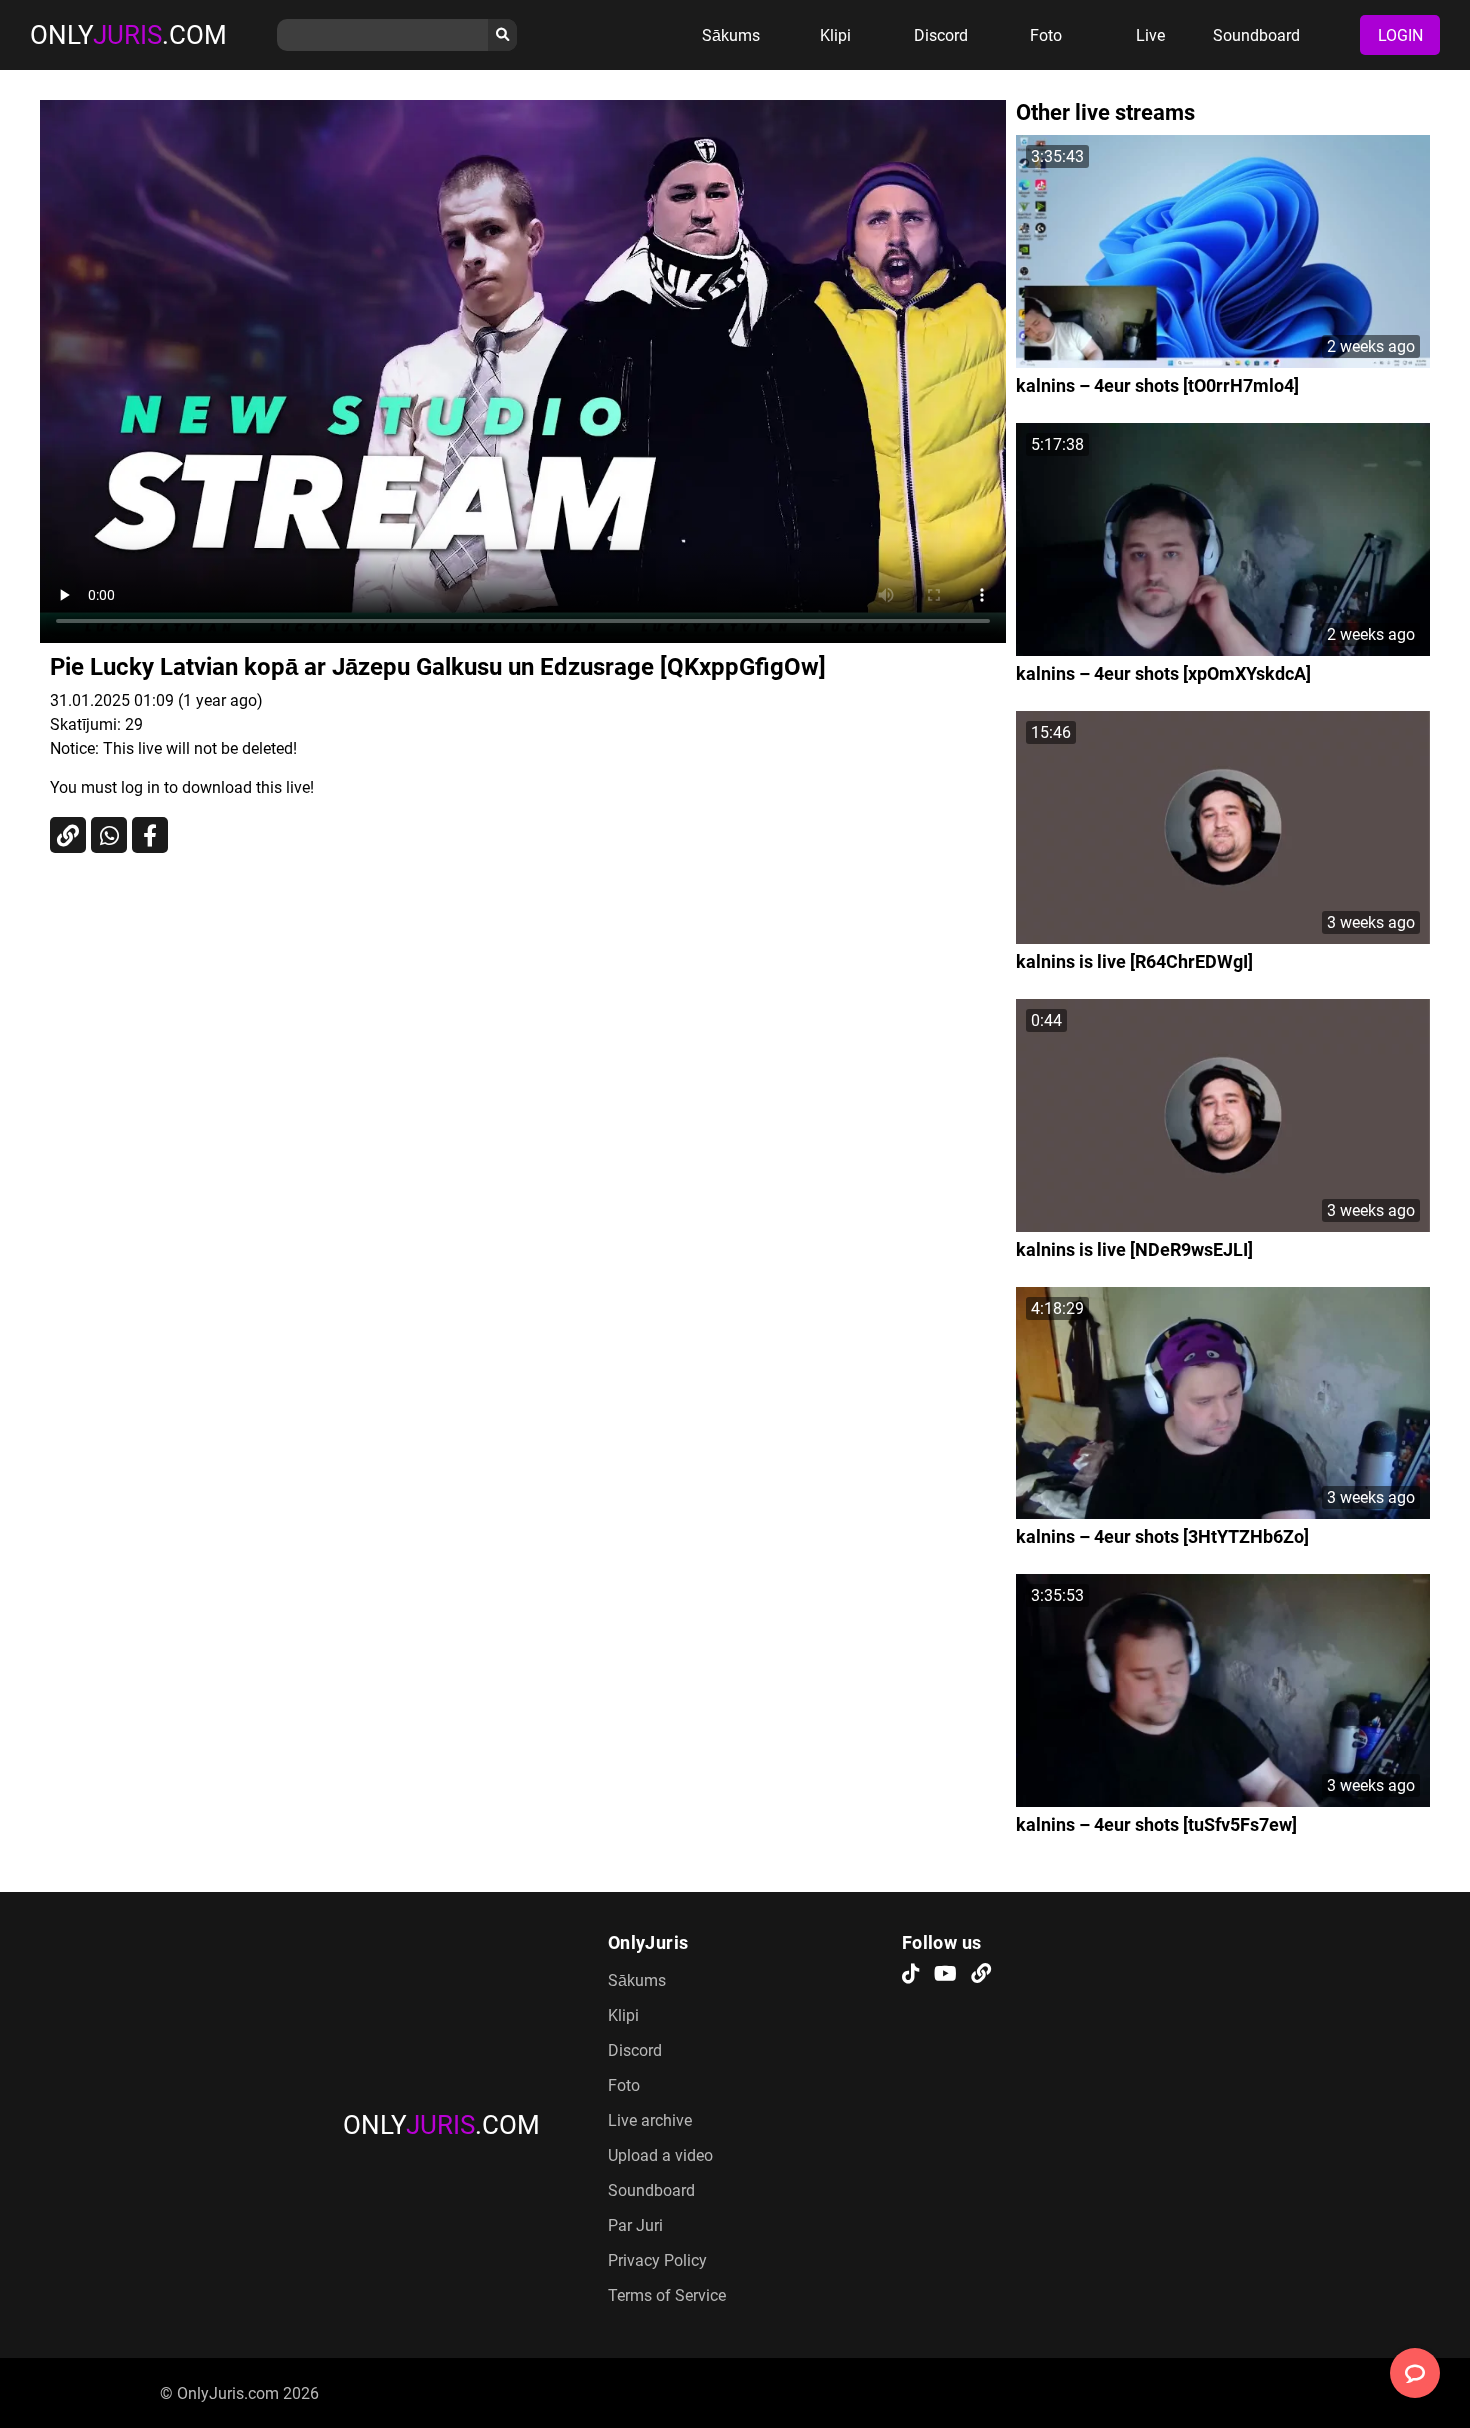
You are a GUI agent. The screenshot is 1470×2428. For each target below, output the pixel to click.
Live (1150, 35)
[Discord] (981, 1975)
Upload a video (660, 2155)
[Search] (502, 35)
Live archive (650, 2120)
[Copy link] (68, 835)
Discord (941, 35)
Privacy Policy (657, 2260)
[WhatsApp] (109, 835)
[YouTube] (945, 1975)
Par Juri (635, 2225)
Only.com (128, 35)
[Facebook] (150, 835)
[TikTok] (911, 1975)
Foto (1046, 35)
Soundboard (1256, 35)
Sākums (731, 35)
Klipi (835, 35)
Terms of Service (667, 2295)
